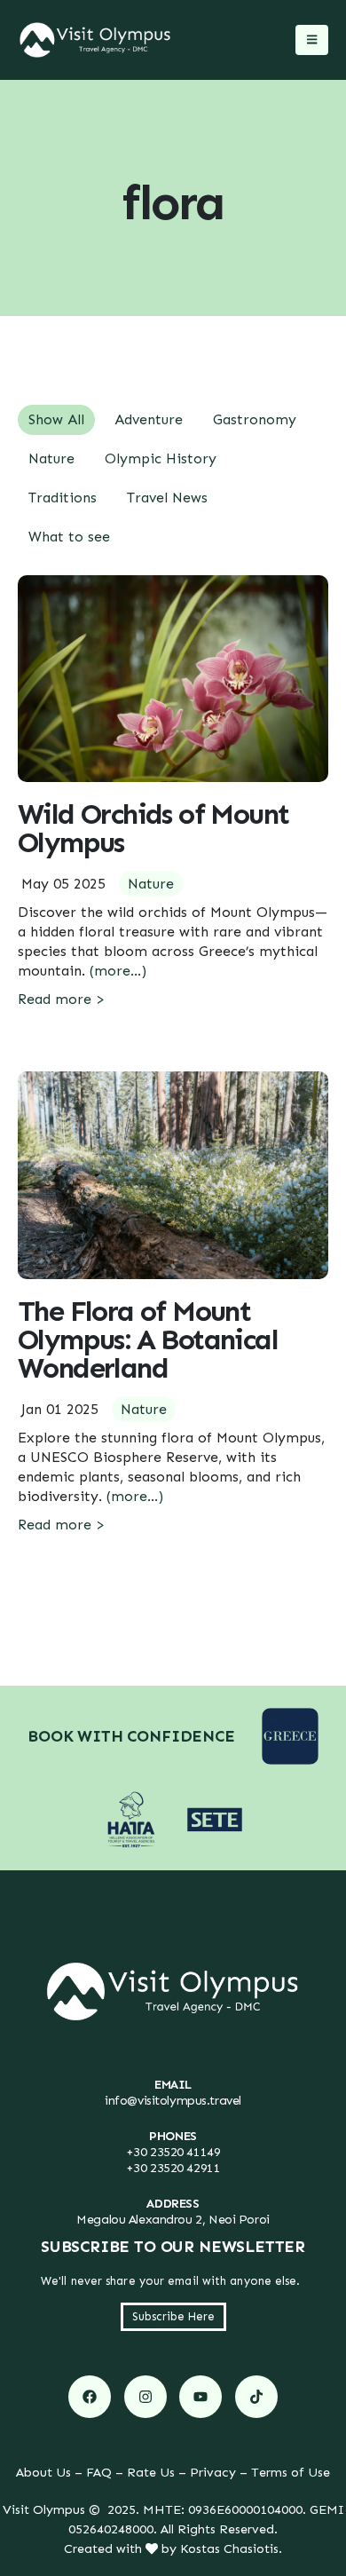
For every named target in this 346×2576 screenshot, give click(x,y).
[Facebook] (90, 2397)
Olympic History (161, 458)
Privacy (213, 2472)
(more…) (118, 971)
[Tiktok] (256, 2397)
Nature (51, 458)
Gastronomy (255, 419)
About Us (43, 2472)
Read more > (61, 999)
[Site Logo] (95, 40)
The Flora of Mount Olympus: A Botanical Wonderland (148, 1339)
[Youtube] (201, 2397)
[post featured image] (173, 679)
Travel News (167, 498)
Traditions (63, 498)
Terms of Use (291, 2472)
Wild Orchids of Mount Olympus (153, 828)
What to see (69, 537)
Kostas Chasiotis (229, 2548)
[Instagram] (145, 2397)
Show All (56, 419)
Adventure (149, 419)
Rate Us (151, 2472)
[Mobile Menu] (312, 40)
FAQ (99, 2472)
